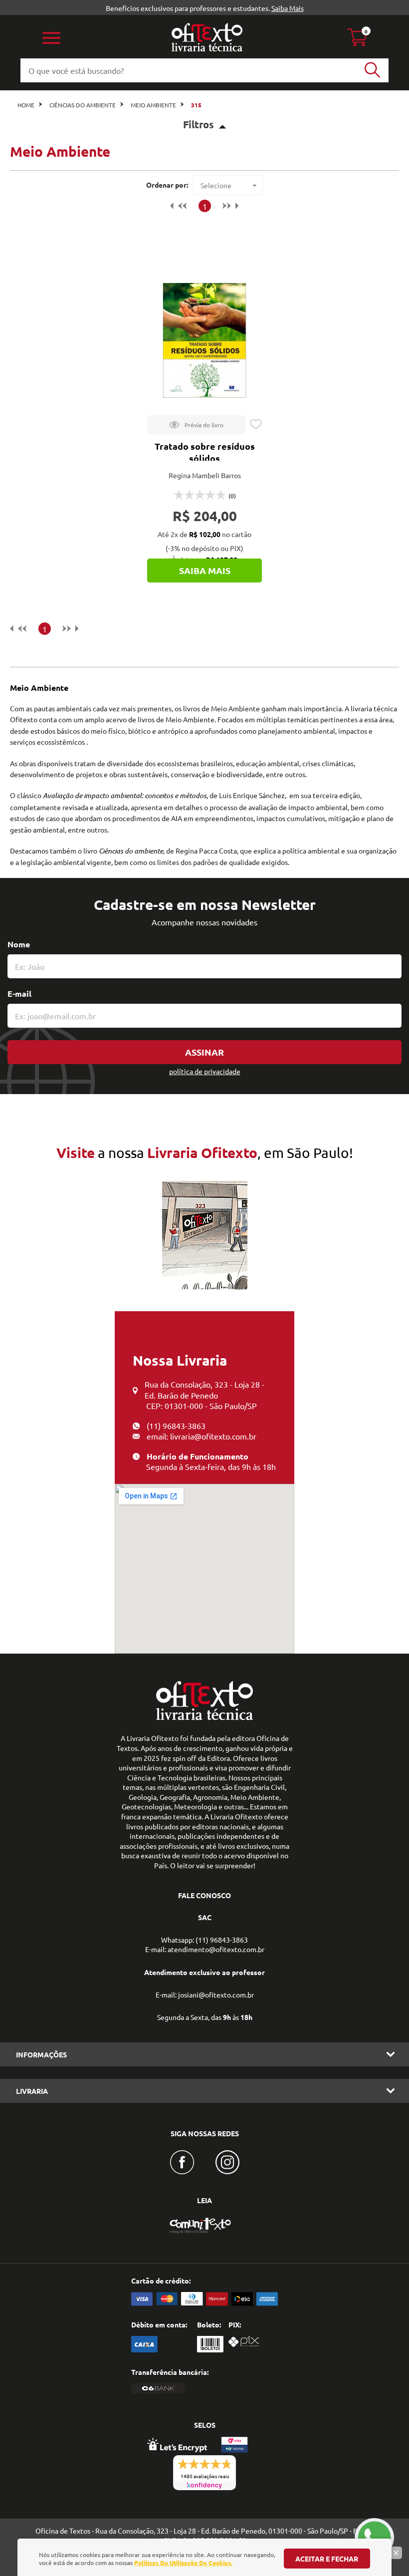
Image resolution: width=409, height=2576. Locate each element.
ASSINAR (204, 1052)
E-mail (19, 994)
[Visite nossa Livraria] (204, 1717)
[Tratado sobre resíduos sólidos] (204, 340)
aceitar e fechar (327, 2559)
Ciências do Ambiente (83, 105)
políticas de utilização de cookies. (183, 2563)
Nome (19, 944)
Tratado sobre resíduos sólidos (205, 452)
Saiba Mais (288, 8)
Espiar (196, 425)
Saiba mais (205, 570)
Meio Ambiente (153, 105)
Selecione (216, 185)
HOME (26, 105)
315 (196, 105)
